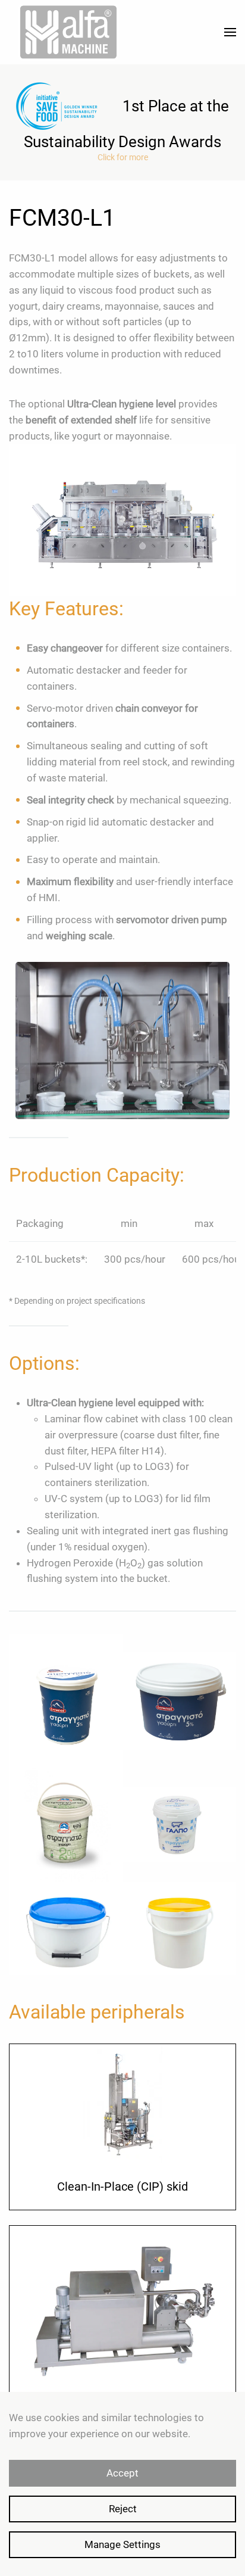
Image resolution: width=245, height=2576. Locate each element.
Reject (123, 2509)
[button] (230, 32)
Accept (122, 2473)
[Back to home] (68, 32)
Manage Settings (122, 2544)
